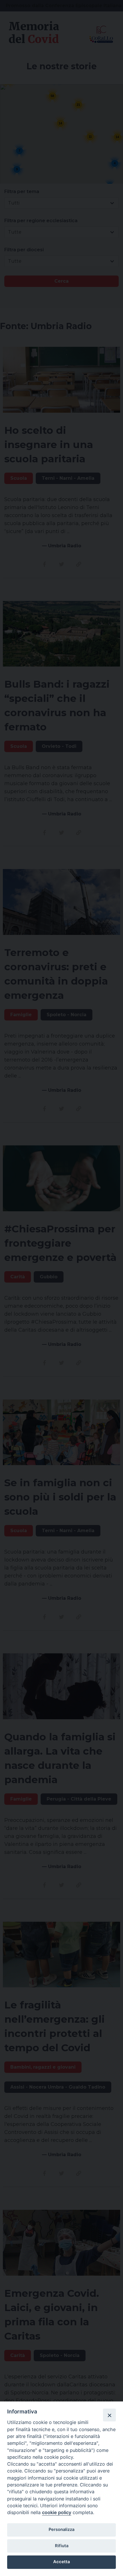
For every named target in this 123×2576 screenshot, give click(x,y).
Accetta (61, 2562)
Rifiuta (62, 2546)
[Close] (109, 2415)
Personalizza (61, 2530)
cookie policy (57, 2512)
